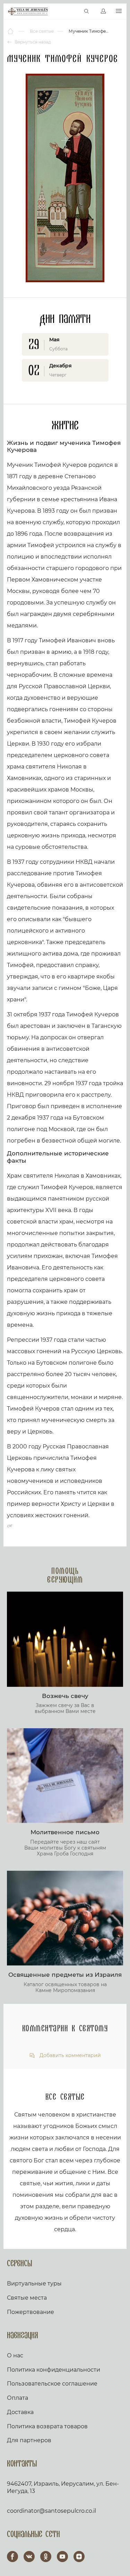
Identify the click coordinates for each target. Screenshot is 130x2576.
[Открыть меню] (119, 11)
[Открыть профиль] (103, 11)
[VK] (29, 2557)
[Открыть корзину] (72, 11)
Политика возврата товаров (47, 2426)
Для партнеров (29, 2440)
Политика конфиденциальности (54, 2370)
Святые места (27, 2298)
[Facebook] (12, 2557)
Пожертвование (31, 2312)
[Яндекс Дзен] (79, 2557)
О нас (15, 2355)
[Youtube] (62, 2557)
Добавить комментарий (70, 2055)
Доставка (20, 2412)
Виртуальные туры (34, 2284)
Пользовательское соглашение (52, 2384)
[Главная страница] (11, 31)
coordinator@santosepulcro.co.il (51, 2511)
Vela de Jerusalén (28, 11)
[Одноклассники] (46, 2557)
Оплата (18, 2398)
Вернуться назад (32, 42)
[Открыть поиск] (87, 11)
